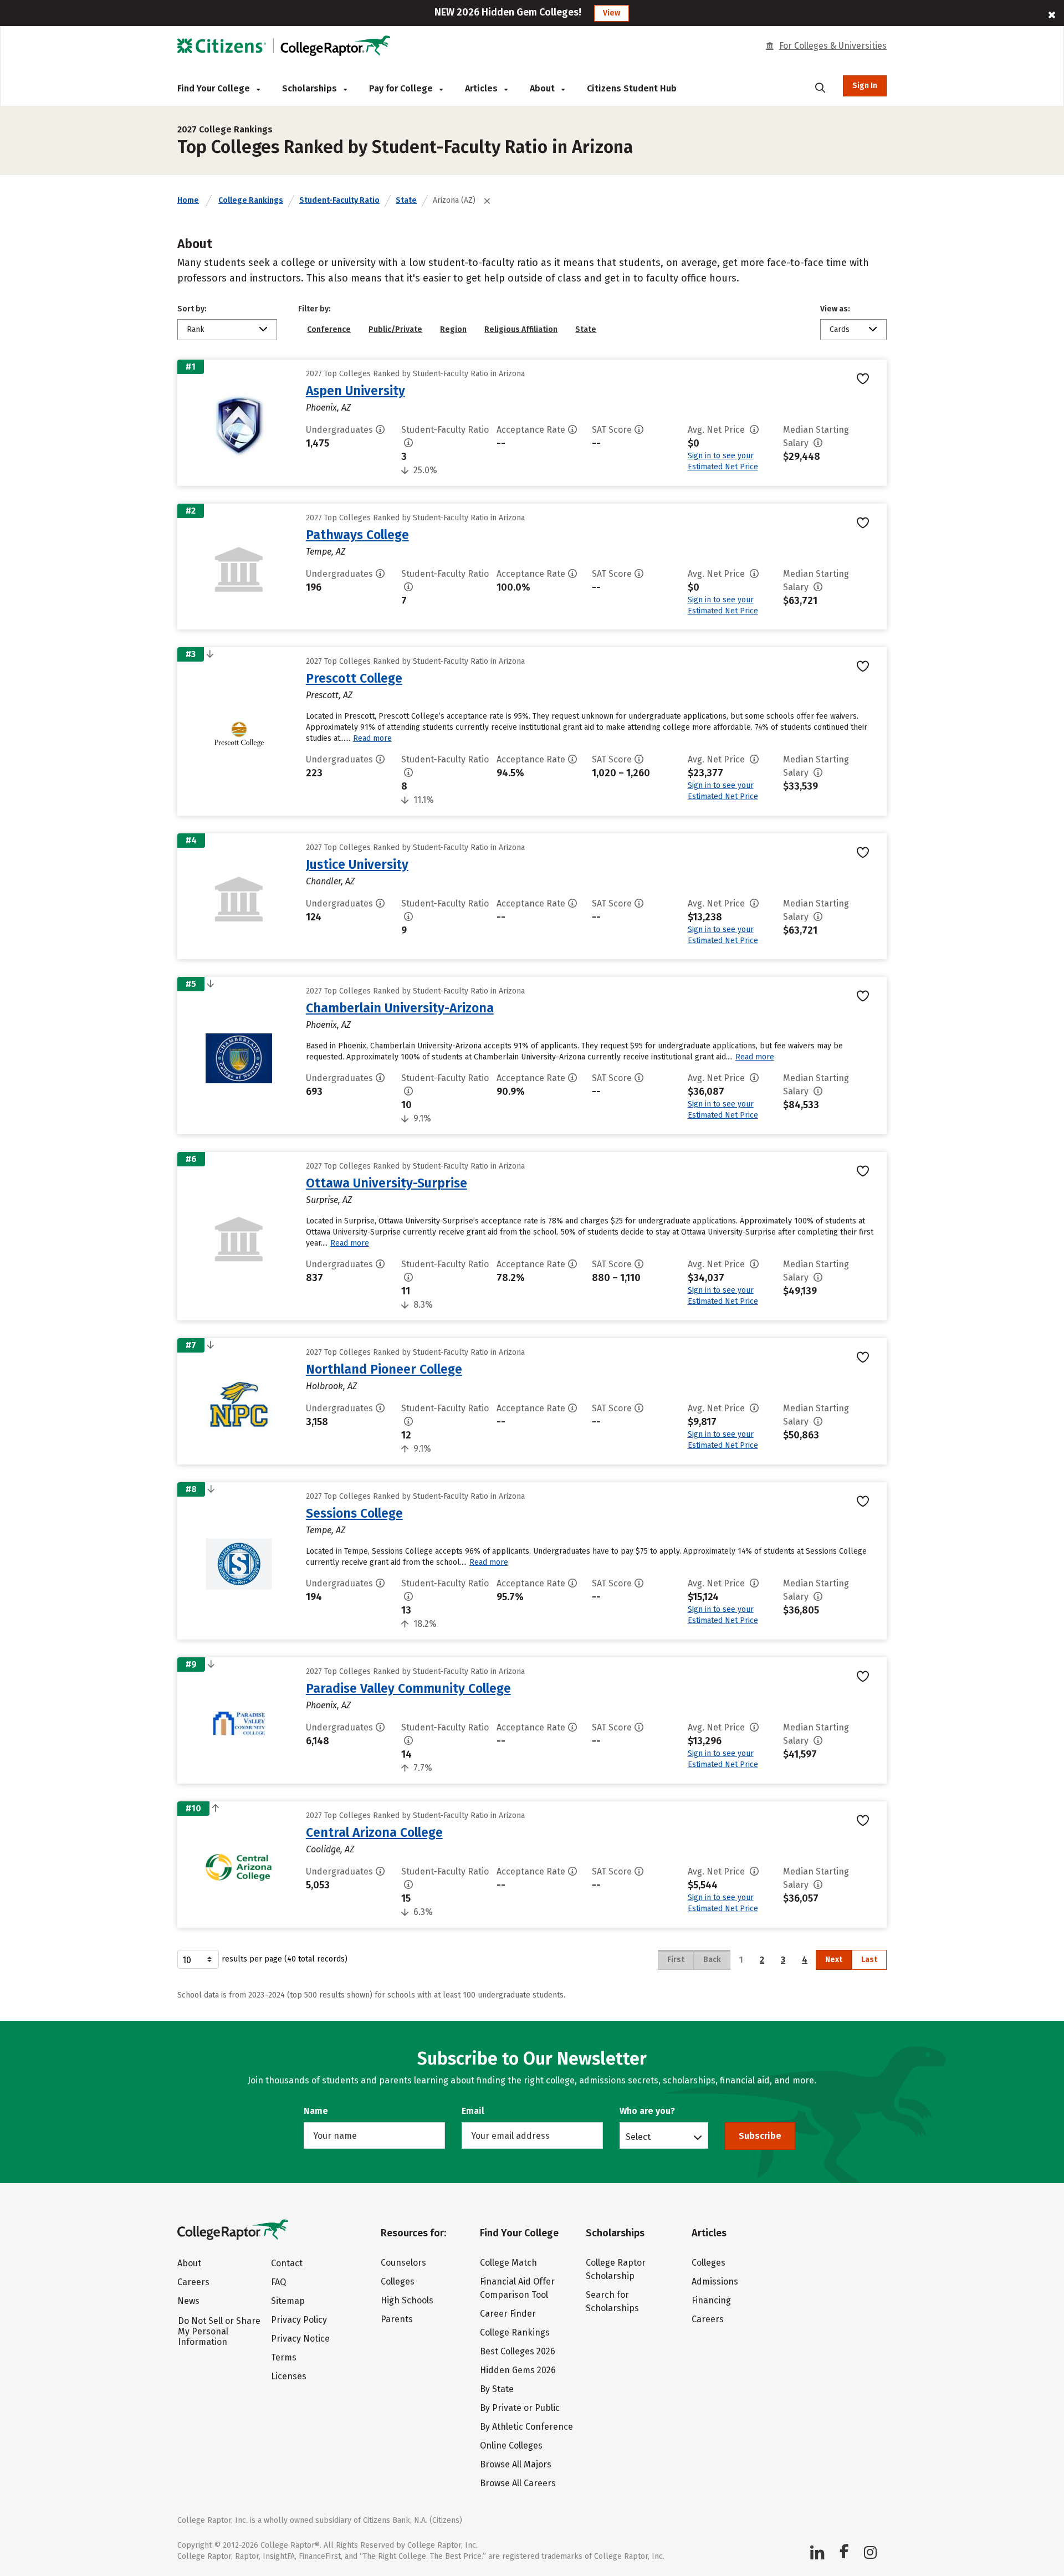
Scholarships (311, 88)
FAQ (278, 2282)
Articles (482, 88)
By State (497, 2389)
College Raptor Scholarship (616, 2269)
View (612, 13)
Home (188, 200)
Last (869, 1960)
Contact (287, 2263)
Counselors (403, 2263)
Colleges (398, 2281)
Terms (284, 2357)
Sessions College (354, 1513)
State (406, 200)
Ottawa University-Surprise (387, 1183)
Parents (397, 2319)
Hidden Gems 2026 (518, 2370)
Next (834, 1960)
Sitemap (288, 2301)
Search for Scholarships (612, 2301)
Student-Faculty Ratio (339, 200)
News (188, 2301)
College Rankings (251, 200)
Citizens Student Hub (632, 88)
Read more (372, 738)
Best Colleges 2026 (518, 2351)
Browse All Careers (518, 2483)
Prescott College (354, 678)
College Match (508, 2263)
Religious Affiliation (521, 329)
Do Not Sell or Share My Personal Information (219, 2331)
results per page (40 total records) (285, 1959)
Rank (196, 329)
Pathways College (357, 535)
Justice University (357, 864)
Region (453, 329)
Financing (711, 2300)
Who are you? (647, 2111)
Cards (840, 329)
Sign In (865, 86)
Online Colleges (511, 2446)
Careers (193, 2282)
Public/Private (395, 329)
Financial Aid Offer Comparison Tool (517, 2288)
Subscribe (760, 2136)
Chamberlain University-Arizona (400, 1008)
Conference (329, 329)
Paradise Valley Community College (408, 1688)
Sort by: (192, 309)
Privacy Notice (300, 2339)
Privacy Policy (299, 2320)
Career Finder (508, 2314)
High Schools (407, 2300)
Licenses (289, 2376)
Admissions (715, 2281)
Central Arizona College (374, 1832)
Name (316, 2111)
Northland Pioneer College (384, 1369)
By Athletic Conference (526, 2427)
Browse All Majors (516, 2464)
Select (638, 2137)
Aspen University (355, 391)
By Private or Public (520, 2408)
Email (473, 2111)
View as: (835, 309)
